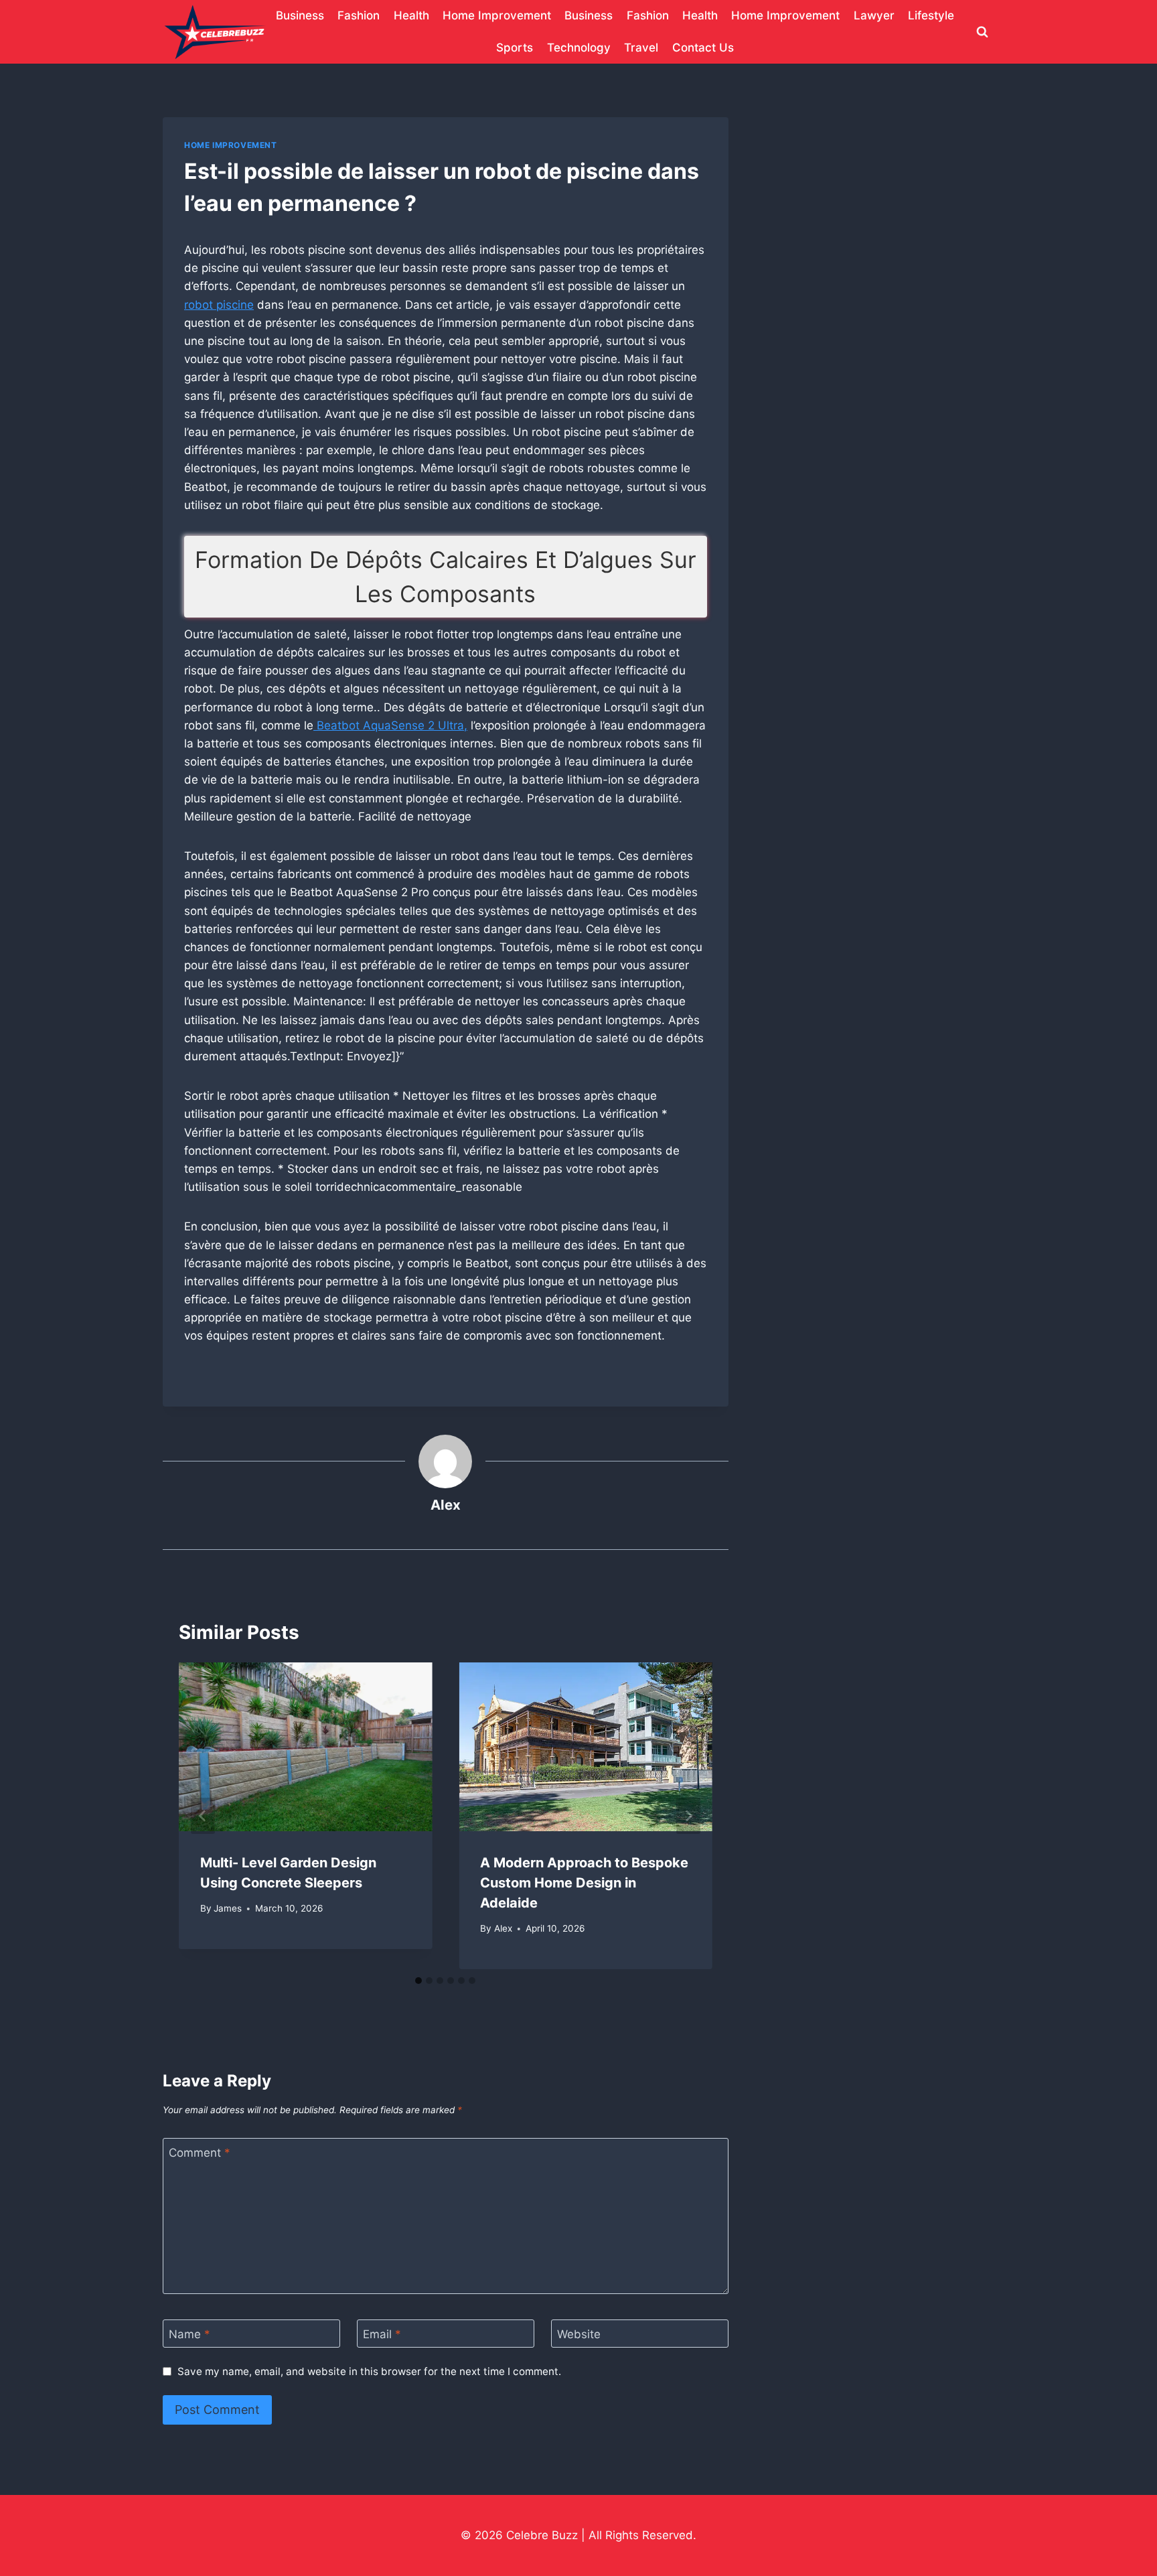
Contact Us (703, 48)
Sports (515, 48)
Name (189, 2334)
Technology (579, 48)
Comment (200, 2153)
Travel (641, 48)
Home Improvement (497, 15)
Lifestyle (931, 15)
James (228, 1908)
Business (300, 15)
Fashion (359, 15)
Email (382, 2334)
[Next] (688, 1816)
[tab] (418, 1981)
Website (579, 2334)
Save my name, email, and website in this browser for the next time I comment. (369, 2371)
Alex (446, 1505)
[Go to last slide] (203, 1816)
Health (411, 15)
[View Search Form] (982, 32)
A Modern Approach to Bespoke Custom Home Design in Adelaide (584, 1883)
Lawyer (874, 15)
